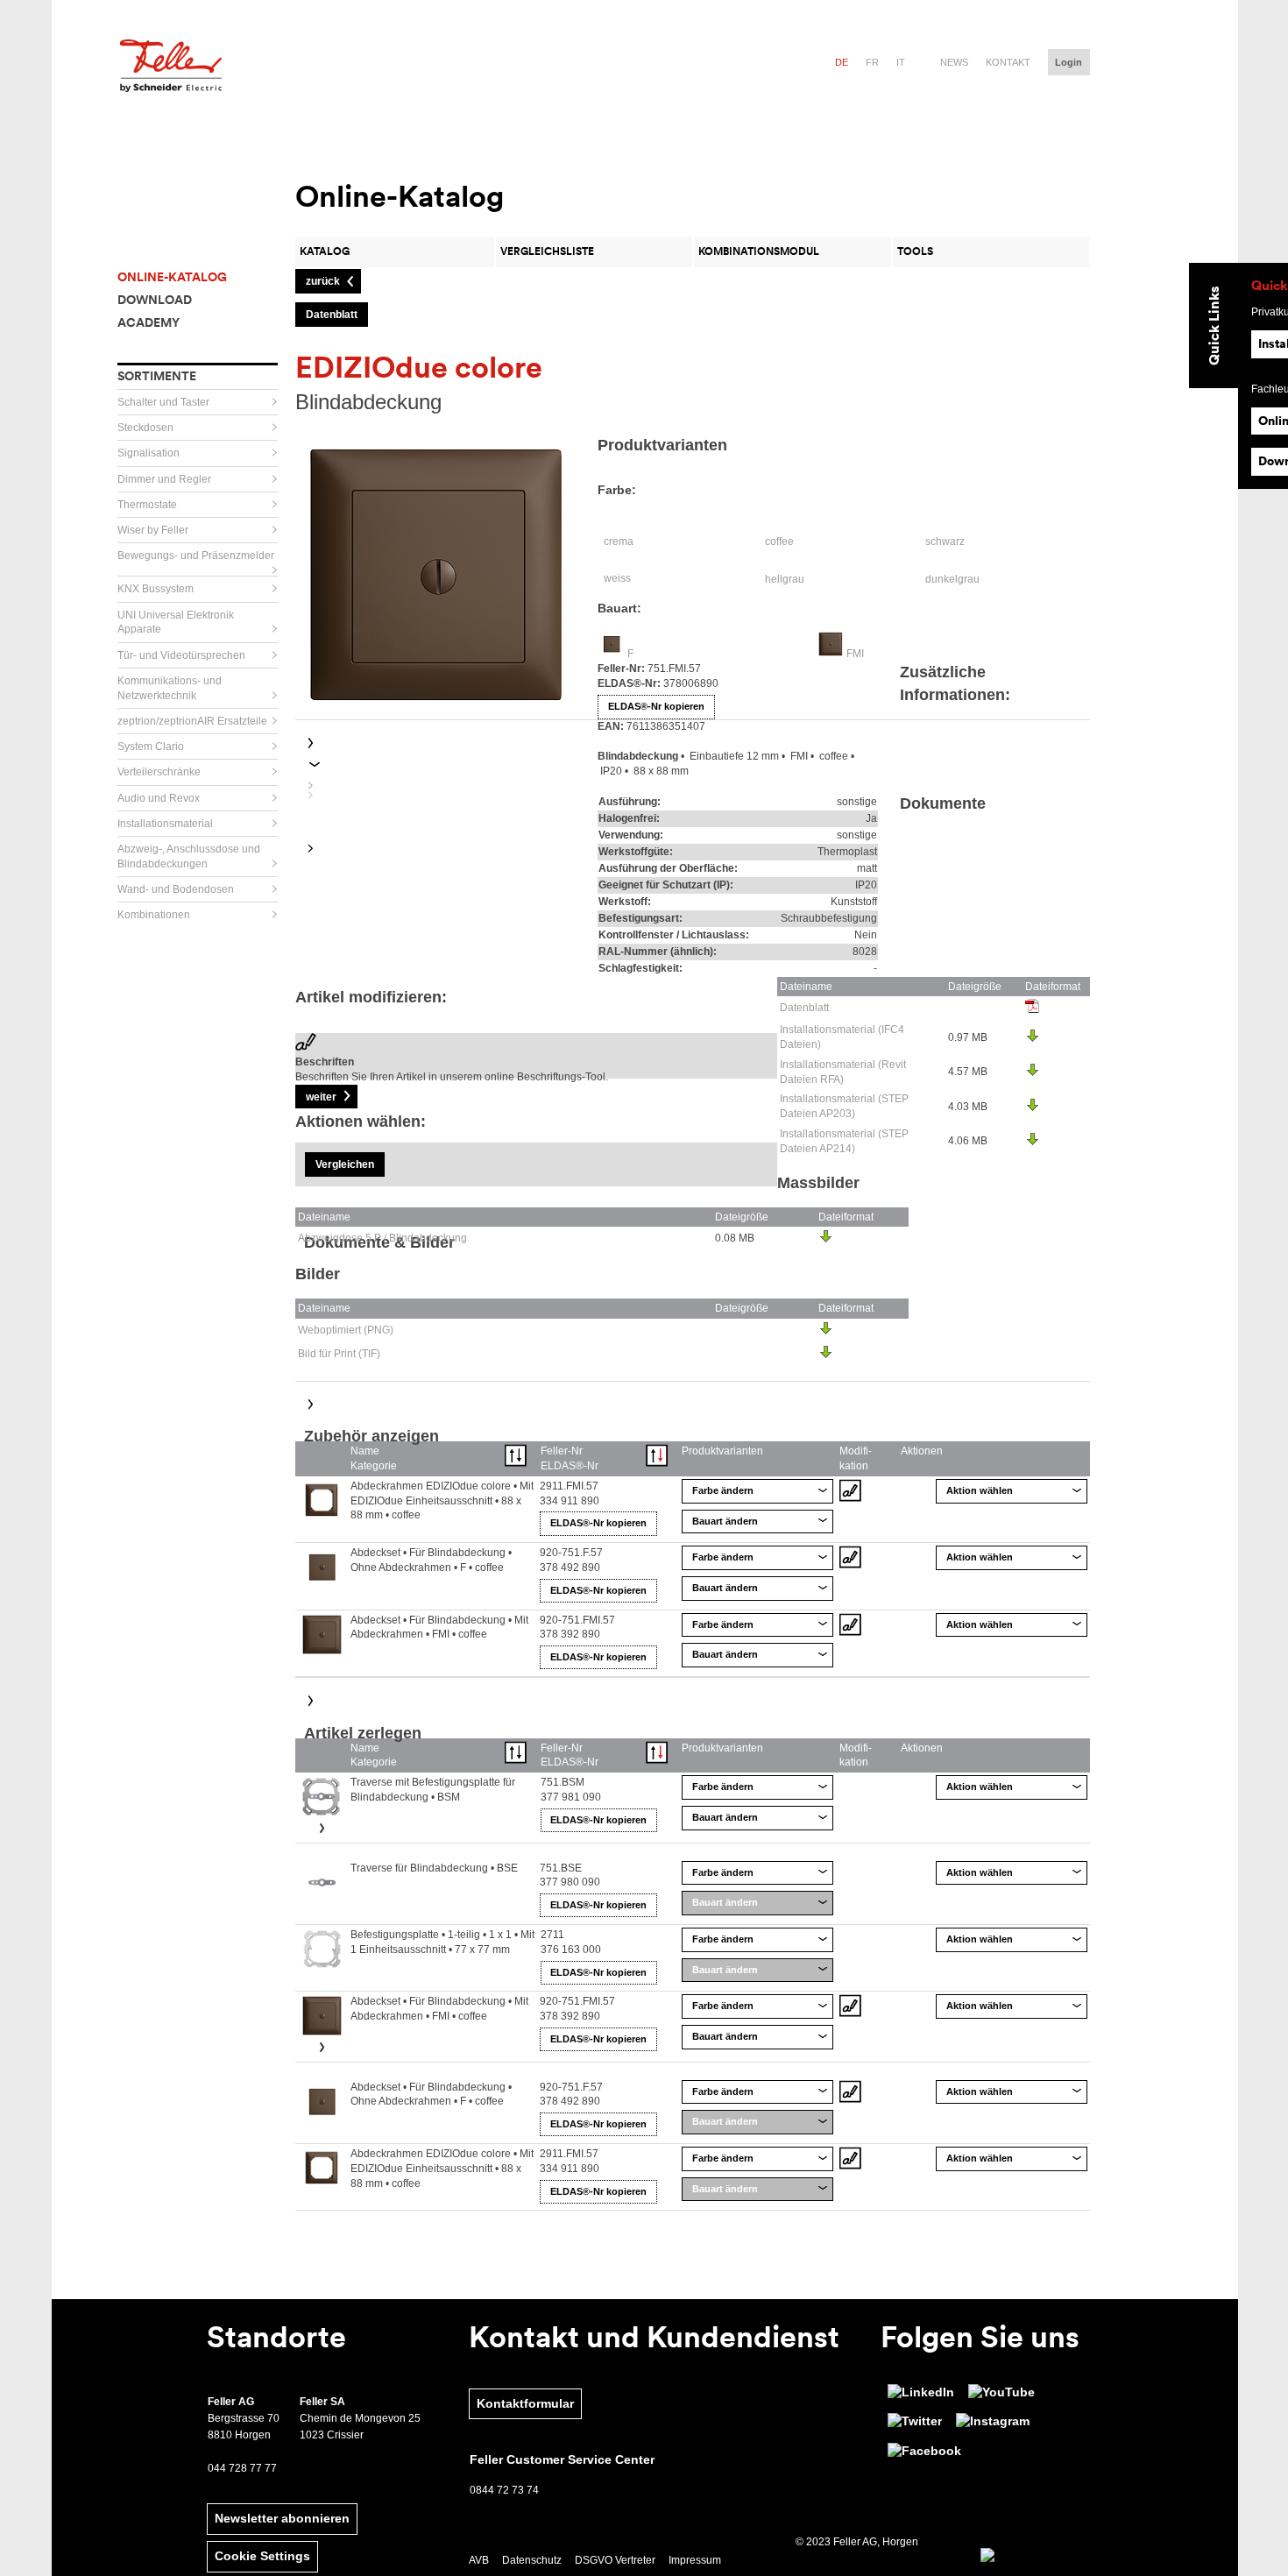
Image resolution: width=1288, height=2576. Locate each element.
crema (619, 541)
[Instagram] (993, 2422)
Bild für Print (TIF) (339, 1354)
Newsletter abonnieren (282, 2518)
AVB (479, 2560)
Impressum (695, 2560)
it (901, 62)
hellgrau (785, 579)
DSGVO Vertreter (615, 2560)
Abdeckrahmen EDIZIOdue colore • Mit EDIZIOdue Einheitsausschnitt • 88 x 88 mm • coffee (442, 1501)
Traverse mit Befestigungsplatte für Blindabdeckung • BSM (433, 1790)
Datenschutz (532, 2560)
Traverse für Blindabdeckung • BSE (434, 1868)
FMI (855, 654)
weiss (617, 578)
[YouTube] (1001, 2393)
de (842, 62)
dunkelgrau (952, 579)
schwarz (945, 541)
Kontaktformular (525, 2403)
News (954, 62)
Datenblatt (804, 1008)
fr (872, 62)
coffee (779, 541)
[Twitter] (915, 2422)
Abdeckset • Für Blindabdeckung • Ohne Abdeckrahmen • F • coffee (431, 1560)
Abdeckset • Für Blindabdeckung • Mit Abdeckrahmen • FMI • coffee (439, 1628)
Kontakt (1008, 62)
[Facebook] (924, 2452)
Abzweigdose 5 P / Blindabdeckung (382, 1238)
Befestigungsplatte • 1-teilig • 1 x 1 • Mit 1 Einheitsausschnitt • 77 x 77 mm (442, 1942)
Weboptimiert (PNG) (346, 1330)
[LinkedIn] (921, 2393)
